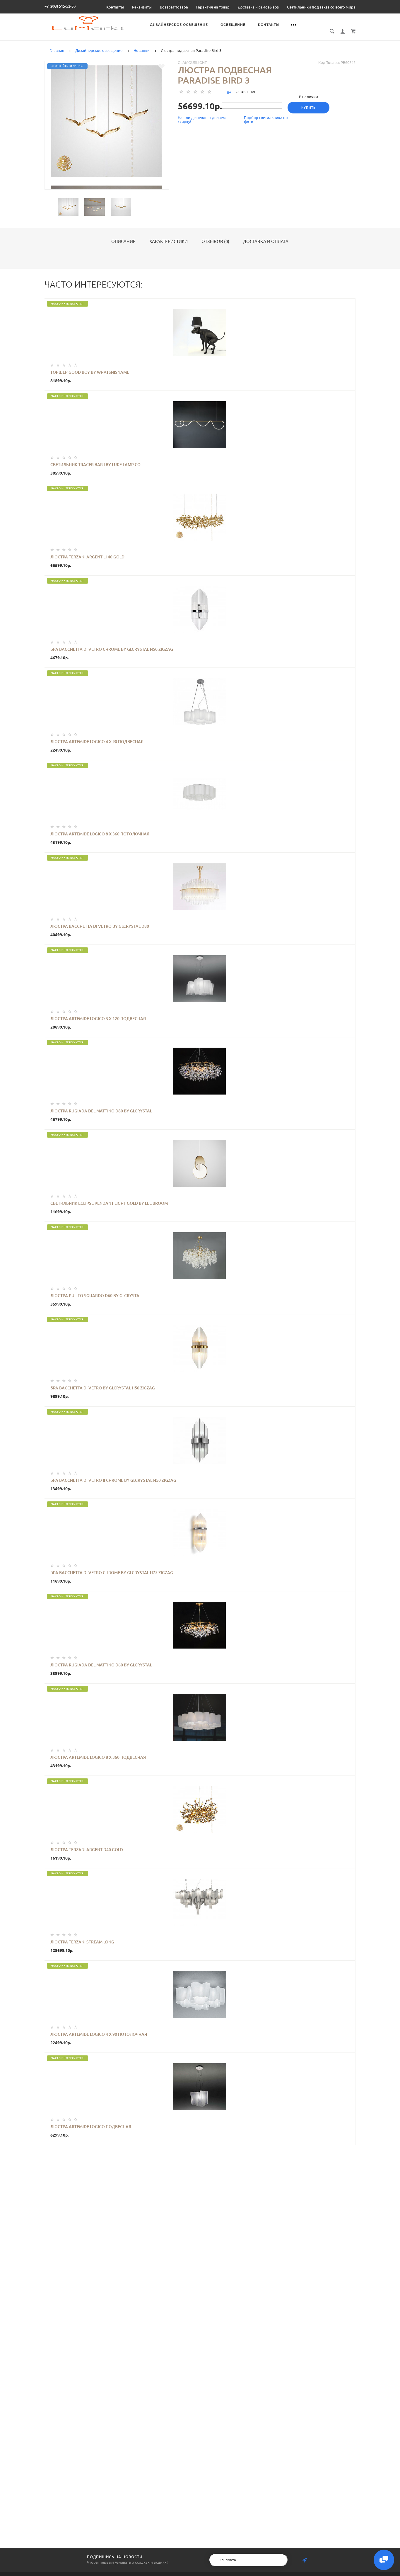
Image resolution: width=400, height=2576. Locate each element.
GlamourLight (192, 62)
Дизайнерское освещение (179, 24)
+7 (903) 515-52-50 (60, 6)
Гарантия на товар (213, 7)
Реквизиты (142, 7)
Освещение (233, 24)
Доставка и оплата (266, 242)
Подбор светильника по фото (266, 120)
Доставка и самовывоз (258, 7)
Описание (123, 242)
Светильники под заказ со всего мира (321, 7)
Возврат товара (174, 7)
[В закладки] (161, 67)
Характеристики (169, 242)
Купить (308, 108)
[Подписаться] (305, 2560)
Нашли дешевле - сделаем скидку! (202, 120)
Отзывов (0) (215, 242)
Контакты (115, 7)
